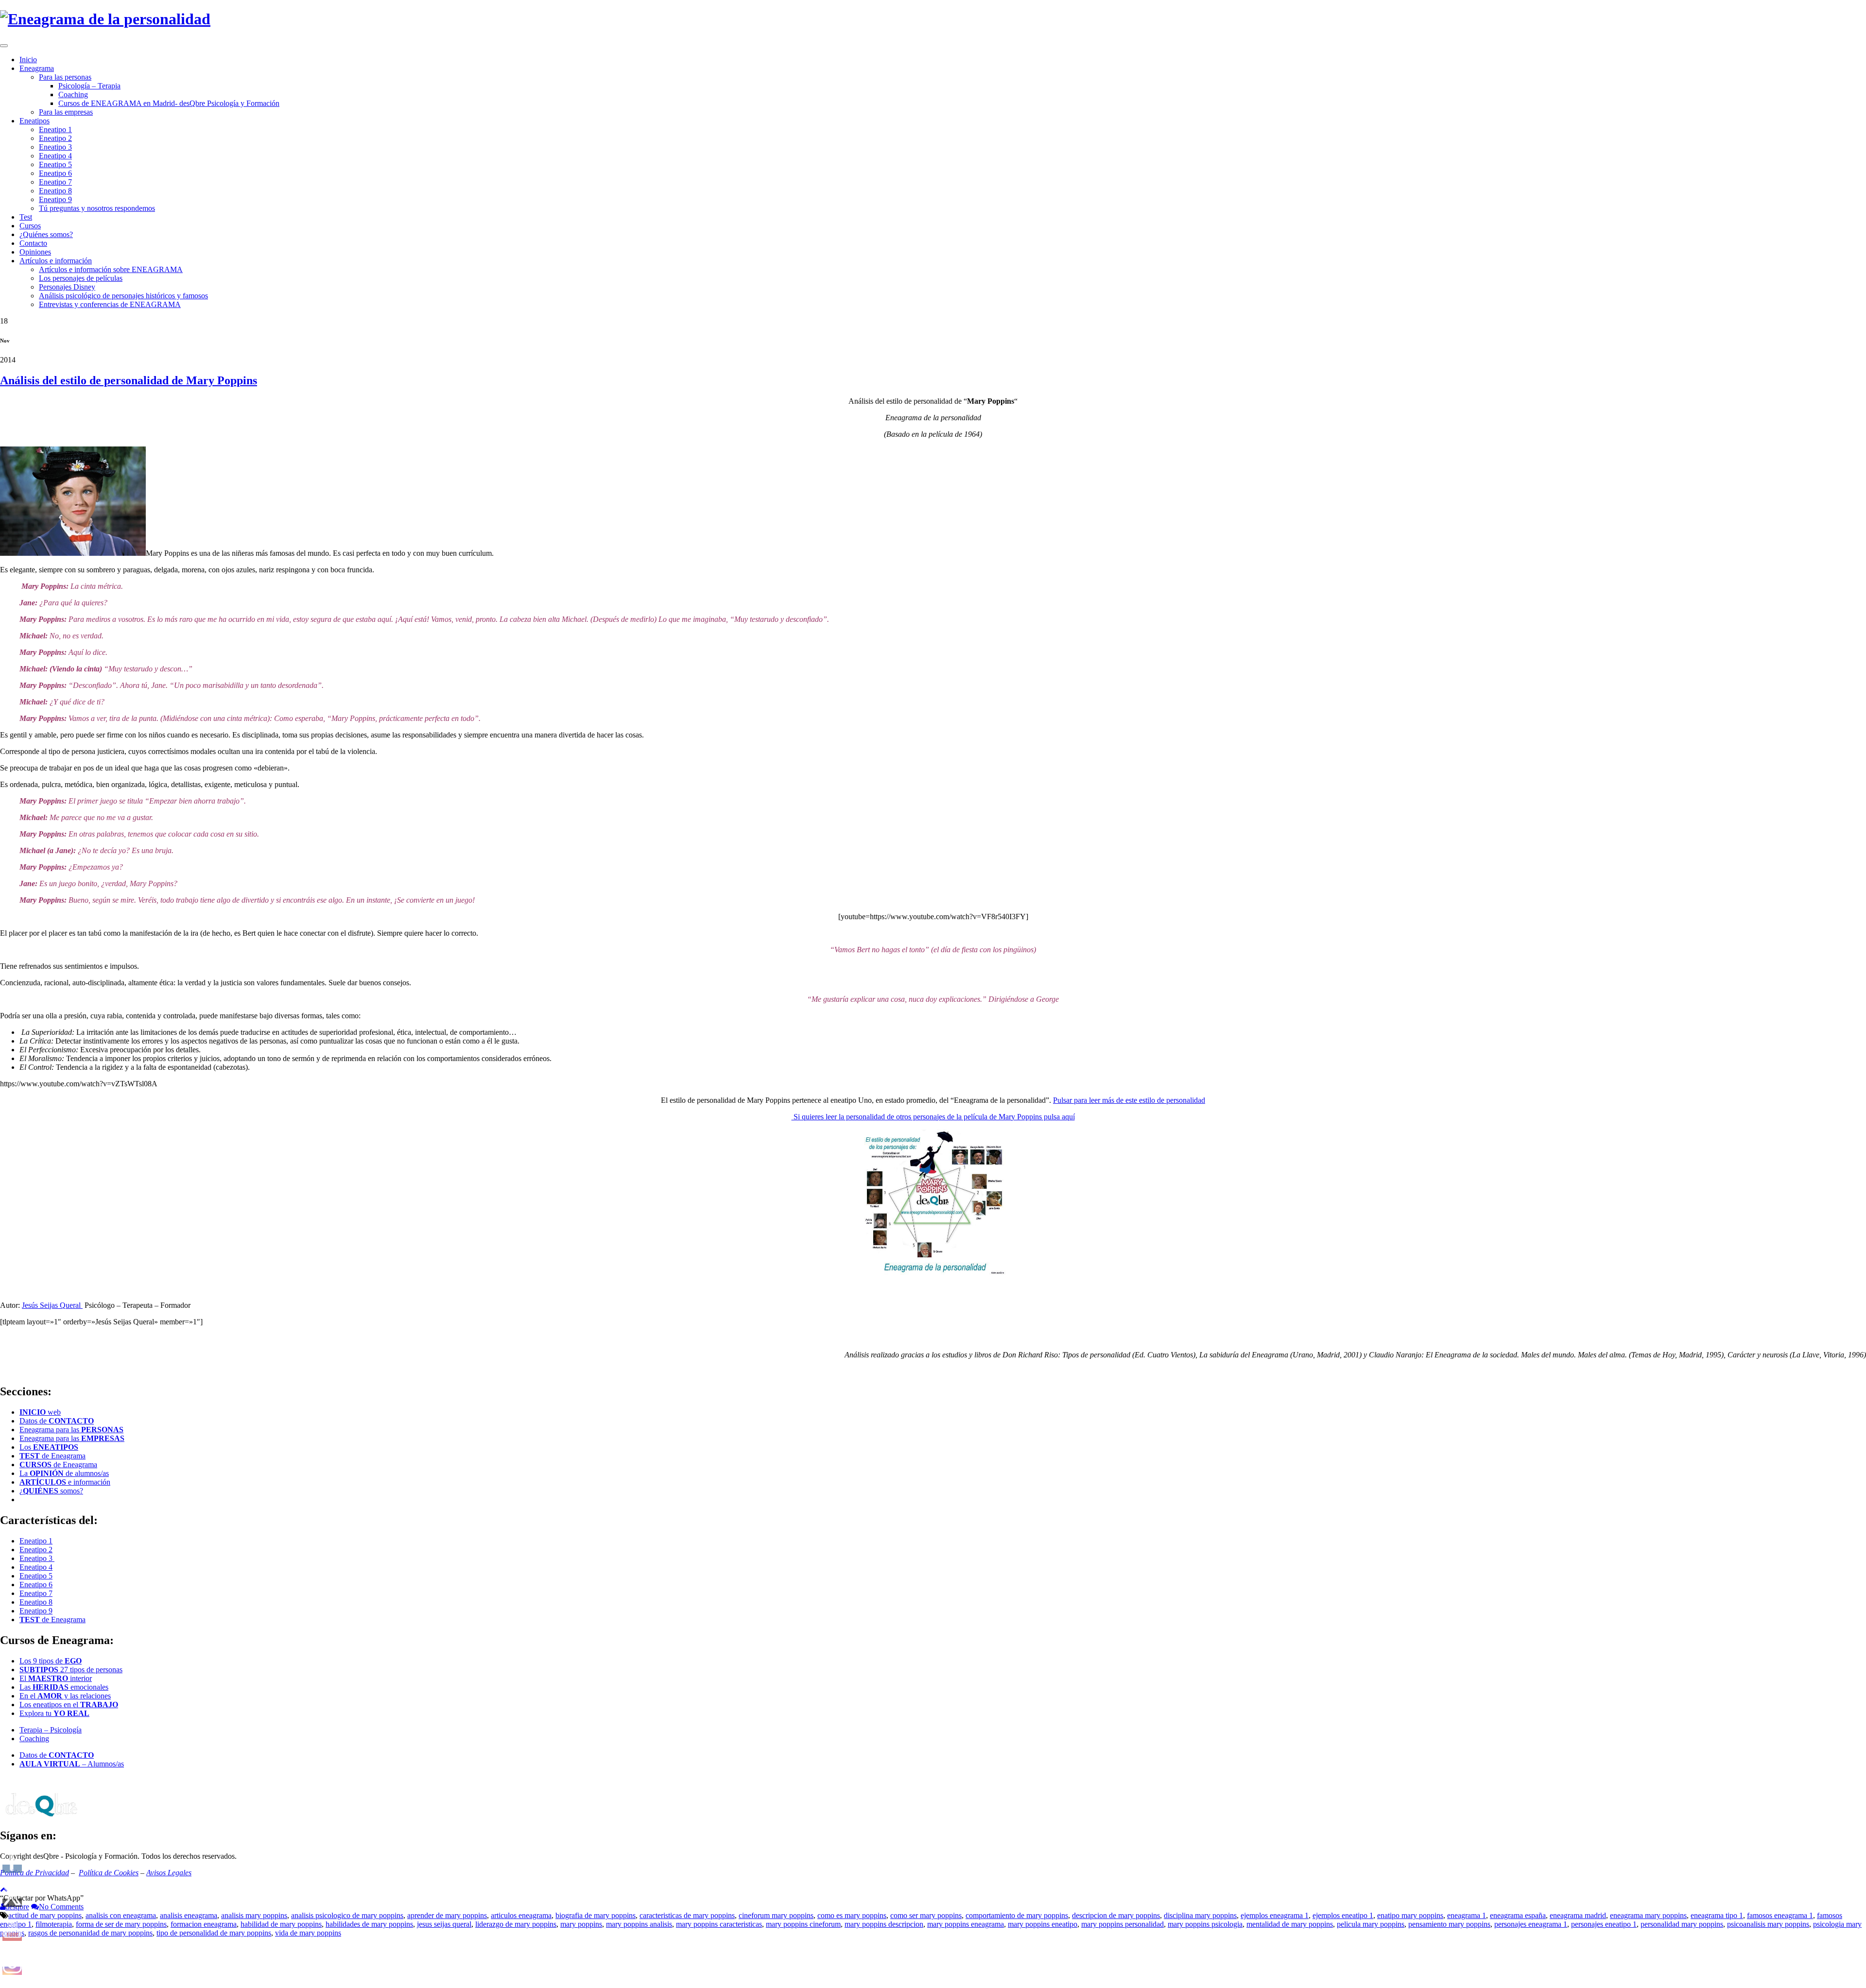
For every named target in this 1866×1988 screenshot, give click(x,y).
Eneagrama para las (71, 1430)
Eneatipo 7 (55, 182)
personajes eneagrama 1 (1531, 1924)
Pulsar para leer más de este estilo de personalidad (1129, 1100)
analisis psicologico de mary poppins (347, 1915)
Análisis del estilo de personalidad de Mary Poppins (129, 380)
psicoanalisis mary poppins (1768, 1924)
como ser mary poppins (926, 1915)
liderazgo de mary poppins (516, 1924)
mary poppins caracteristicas (719, 1924)
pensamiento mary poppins (1449, 1924)
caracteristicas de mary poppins (687, 1915)
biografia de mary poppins (596, 1915)
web (40, 1412)
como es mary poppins (852, 1915)
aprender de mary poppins (447, 1915)
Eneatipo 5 (55, 164)
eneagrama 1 (1467, 1915)
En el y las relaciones (65, 1696)
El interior (56, 1678)
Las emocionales (64, 1687)
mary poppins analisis (639, 1924)
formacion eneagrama (204, 1924)
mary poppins (581, 1924)
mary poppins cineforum (803, 1924)
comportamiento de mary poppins (1017, 1915)
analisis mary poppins (254, 1915)
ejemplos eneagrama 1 (1275, 1915)
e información (65, 1482)
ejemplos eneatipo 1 (1343, 1915)
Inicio (28, 60)
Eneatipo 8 (55, 191)
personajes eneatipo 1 (1604, 1924)
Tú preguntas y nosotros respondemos (97, 208)
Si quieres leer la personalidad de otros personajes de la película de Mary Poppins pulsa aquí (933, 1117)
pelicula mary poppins (1371, 1924)
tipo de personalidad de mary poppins (214, 1933)
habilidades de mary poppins (369, 1924)
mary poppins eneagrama (966, 1924)
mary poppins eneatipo (1043, 1924)
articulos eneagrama (521, 1915)
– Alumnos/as (72, 1764)
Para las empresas (66, 112)
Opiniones (35, 252)
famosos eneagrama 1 (1780, 1915)
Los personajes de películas (81, 278)
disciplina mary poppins (1200, 1915)
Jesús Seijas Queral (52, 1305)
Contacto (33, 243)
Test (26, 217)
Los (49, 1447)
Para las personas (65, 77)
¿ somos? (51, 1491)
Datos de (57, 1421)
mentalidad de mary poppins (1290, 1924)
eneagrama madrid (1578, 1915)
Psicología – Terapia (89, 86)
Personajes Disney (67, 287)
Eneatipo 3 (55, 147)
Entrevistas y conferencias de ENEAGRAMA (110, 304)
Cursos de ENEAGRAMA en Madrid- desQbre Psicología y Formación (169, 103)
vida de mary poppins (308, 1933)
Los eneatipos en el (69, 1705)
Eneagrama (37, 68)
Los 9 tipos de (51, 1661)
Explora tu (54, 1713)
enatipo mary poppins (1410, 1915)
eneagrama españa (1518, 1915)
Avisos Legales (169, 1873)
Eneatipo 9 (55, 199)
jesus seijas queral (444, 1924)
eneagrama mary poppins (1648, 1915)
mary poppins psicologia (1205, 1924)
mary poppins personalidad (1123, 1924)
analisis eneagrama (189, 1915)
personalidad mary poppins (1682, 1924)
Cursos (30, 226)
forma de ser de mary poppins (121, 1924)
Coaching (73, 94)
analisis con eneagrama (121, 1915)
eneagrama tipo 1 (1717, 1915)
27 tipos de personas (71, 1670)
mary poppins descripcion (884, 1924)
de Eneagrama (52, 1456)
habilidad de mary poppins (281, 1924)
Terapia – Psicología (51, 1730)
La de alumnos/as (64, 1473)
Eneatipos (35, 121)
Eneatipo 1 (55, 129)
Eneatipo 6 (55, 173)
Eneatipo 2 (55, 138)
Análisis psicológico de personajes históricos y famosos (123, 296)
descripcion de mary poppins (1116, 1915)
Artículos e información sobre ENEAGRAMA (111, 269)
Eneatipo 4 (55, 156)
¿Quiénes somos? (46, 234)
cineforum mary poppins (776, 1915)
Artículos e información (56, 261)
